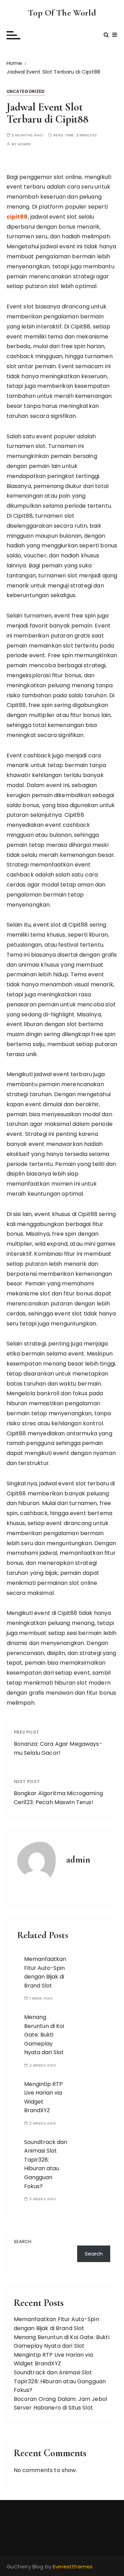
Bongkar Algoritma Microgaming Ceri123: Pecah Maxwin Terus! (58, 1798)
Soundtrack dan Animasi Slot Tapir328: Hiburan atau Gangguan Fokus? (46, 2164)
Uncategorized (26, 91)
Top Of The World (62, 13)
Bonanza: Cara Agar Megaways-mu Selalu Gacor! (58, 1748)
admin (24, 144)
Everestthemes (73, 2567)
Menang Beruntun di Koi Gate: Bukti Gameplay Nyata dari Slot (44, 2035)
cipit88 (17, 217)
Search (23, 2242)
